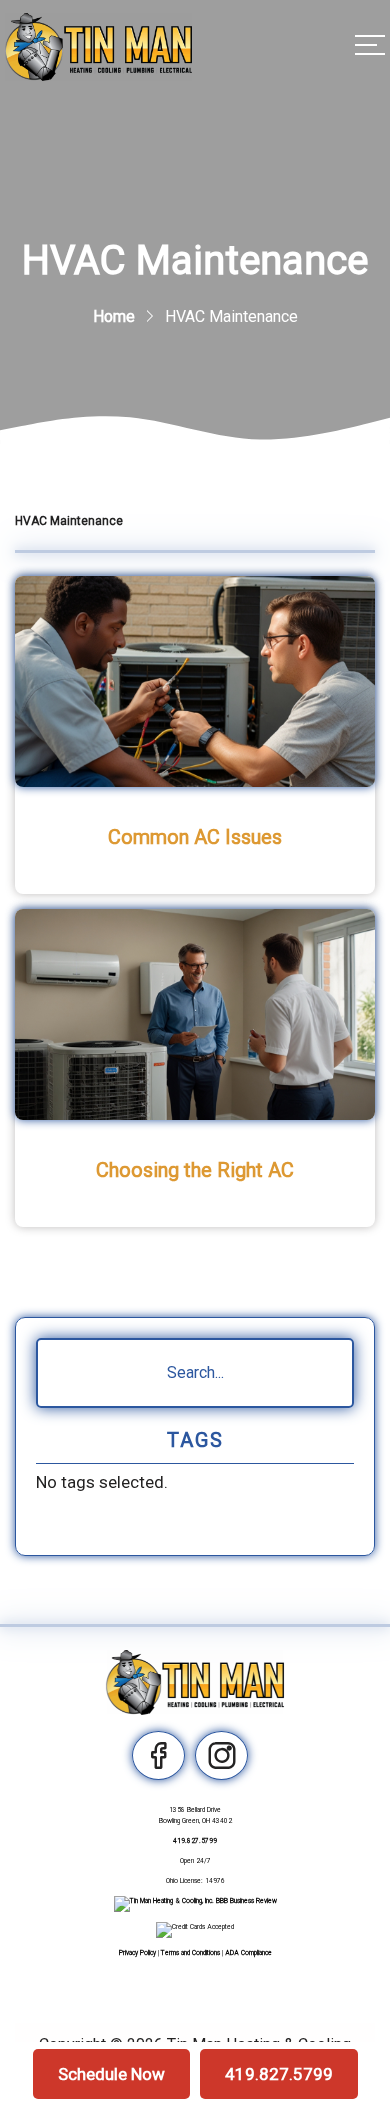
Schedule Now (111, 2074)
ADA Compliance (248, 1953)
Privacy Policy (137, 1953)
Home (114, 316)
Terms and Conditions (190, 1953)
